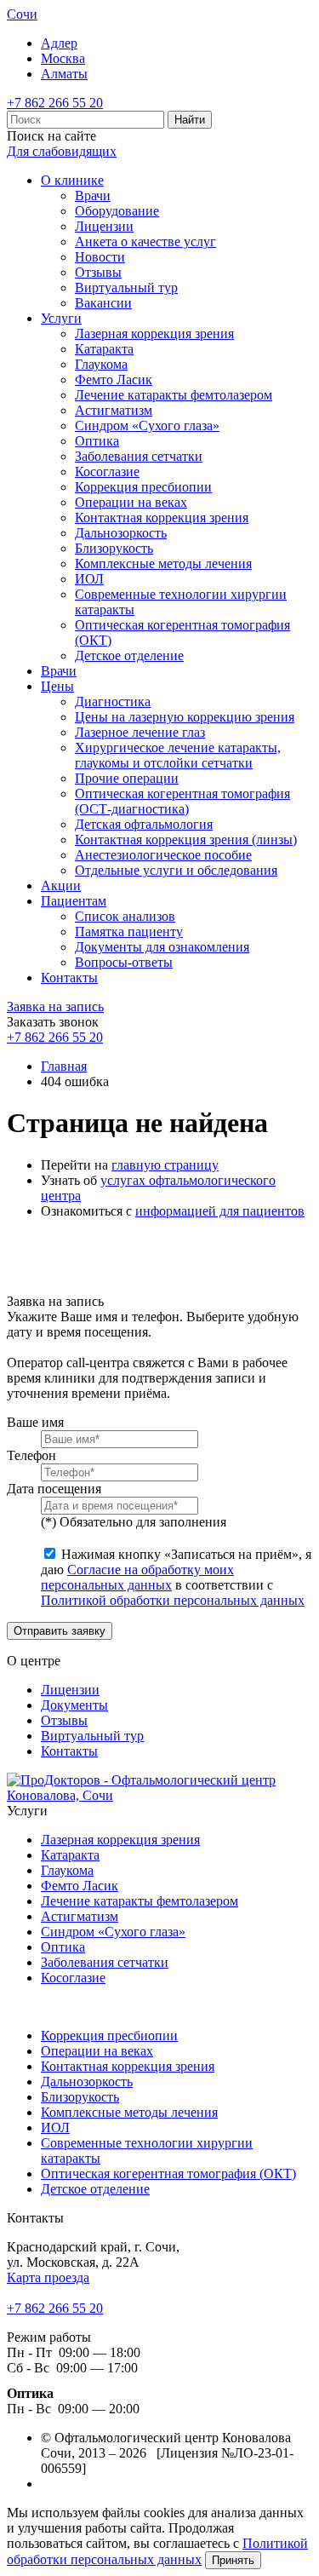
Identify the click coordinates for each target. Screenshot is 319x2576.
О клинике (72, 180)
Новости (100, 257)
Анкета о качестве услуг (145, 241)
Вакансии (103, 303)
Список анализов (125, 916)
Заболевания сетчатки (139, 456)
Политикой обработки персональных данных (173, 1600)
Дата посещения (54, 1489)
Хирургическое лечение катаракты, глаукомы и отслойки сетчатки (178, 755)
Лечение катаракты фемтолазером (174, 395)
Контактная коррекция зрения (162, 517)
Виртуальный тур (126, 287)
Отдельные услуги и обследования (176, 870)
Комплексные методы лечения (163, 563)
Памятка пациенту (129, 931)
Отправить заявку (60, 1631)
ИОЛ (89, 579)
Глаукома (101, 364)
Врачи (93, 195)
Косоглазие (107, 471)
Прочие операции (127, 778)
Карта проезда (48, 2277)
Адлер (59, 43)
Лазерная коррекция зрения (154, 333)
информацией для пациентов (220, 1211)
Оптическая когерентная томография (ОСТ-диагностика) (182, 801)
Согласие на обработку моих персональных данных (137, 1577)
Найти (190, 120)
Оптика (97, 441)
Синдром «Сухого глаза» (147, 425)
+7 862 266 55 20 (55, 103)
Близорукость (114, 548)
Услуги (61, 318)
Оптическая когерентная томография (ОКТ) (168, 2173)
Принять (233, 2560)
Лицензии (104, 226)
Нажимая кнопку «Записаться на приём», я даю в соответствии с (176, 1577)
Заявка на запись (55, 1006)
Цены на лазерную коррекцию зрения (185, 717)
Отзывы (98, 272)
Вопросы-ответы (124, 962)
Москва (63, 58)
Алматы (64, 74)
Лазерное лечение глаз (140, 732)
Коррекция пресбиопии (143, 487)
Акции (61, 885)
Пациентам (74, 901)
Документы (74, 1705)
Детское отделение (129, 655)
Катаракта (104, 349)
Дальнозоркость (121, 533)
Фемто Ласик (114, 379)
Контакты (69, 977)
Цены (57, 686)
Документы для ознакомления (162, 947)
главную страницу (165, 1165)
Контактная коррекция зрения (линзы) (186, 839)
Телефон (31, 1455)
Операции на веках (131, 502)
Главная (64, 1066)
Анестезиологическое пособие (163, 855)
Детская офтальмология (144, 824)
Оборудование (117, 211)
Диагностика (113, 701)
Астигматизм (114, 410)
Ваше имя (35, 1422)
